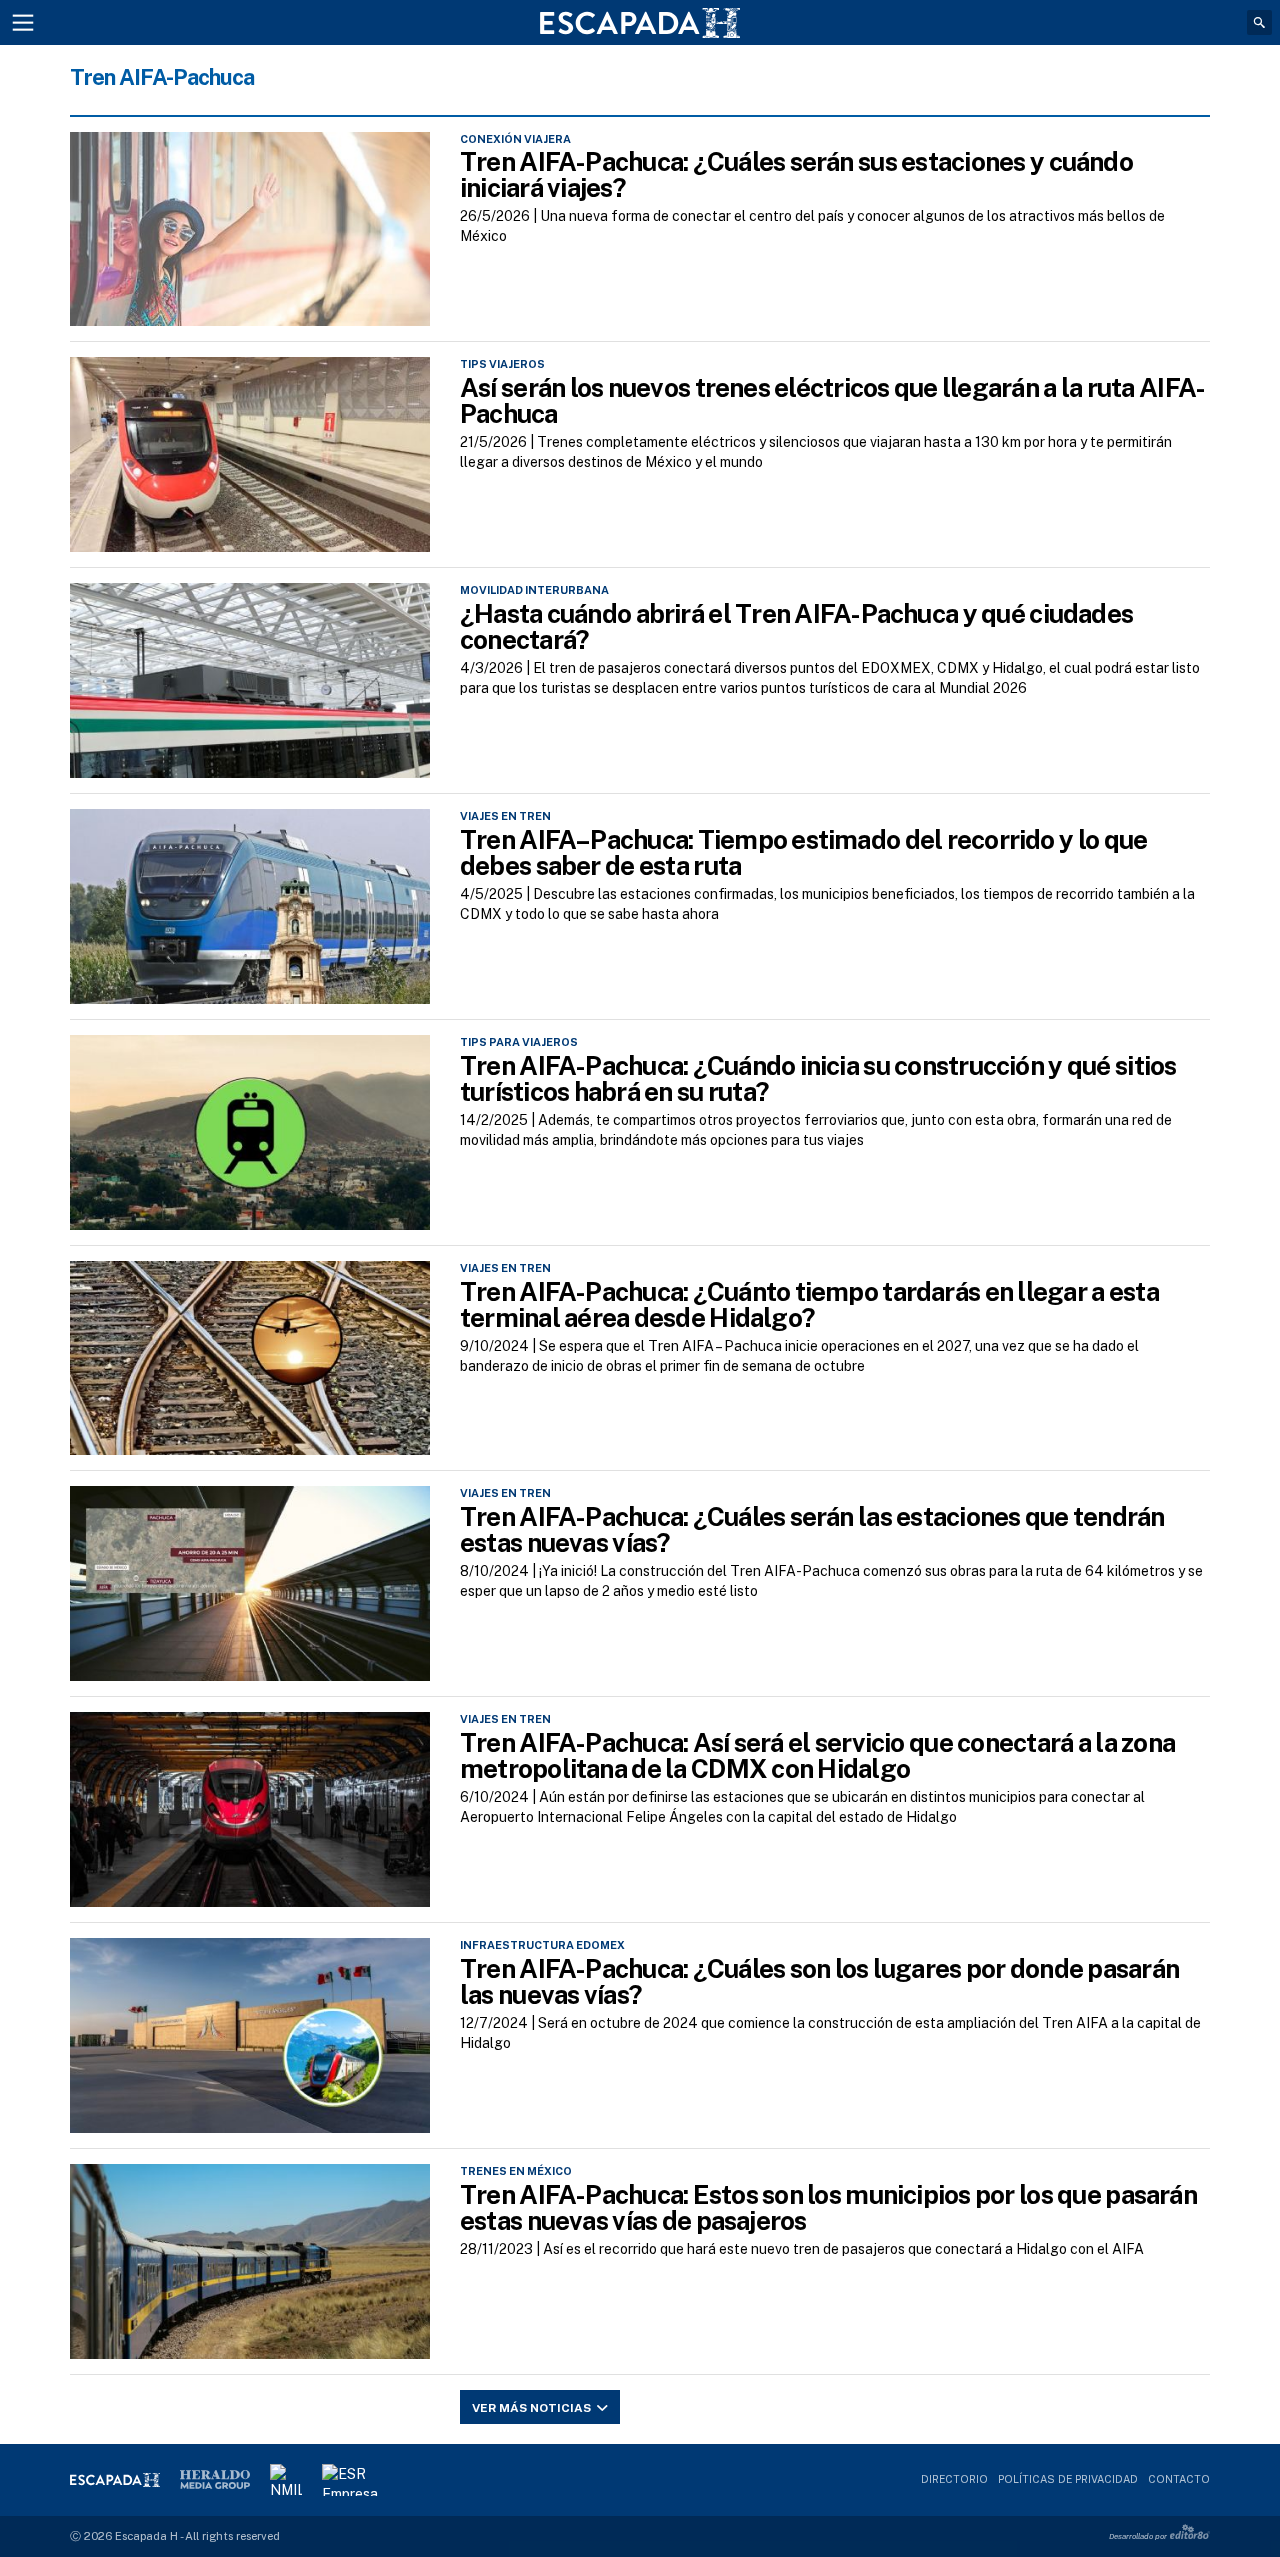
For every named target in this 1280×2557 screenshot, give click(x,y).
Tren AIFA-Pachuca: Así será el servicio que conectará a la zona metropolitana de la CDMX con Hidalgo (817, 1755)
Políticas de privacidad (1068, 2479)
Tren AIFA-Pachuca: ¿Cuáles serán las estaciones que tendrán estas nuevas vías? (812, 1529)
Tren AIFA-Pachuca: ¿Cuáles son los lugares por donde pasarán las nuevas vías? (819, 1981)
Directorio (954, 2479)
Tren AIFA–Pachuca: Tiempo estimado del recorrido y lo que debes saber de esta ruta (803, 852)
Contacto (1179, 2479)
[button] (1259, 22)
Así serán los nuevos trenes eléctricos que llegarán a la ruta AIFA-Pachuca (832, 400)
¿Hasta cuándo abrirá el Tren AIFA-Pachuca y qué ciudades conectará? (796, 626)
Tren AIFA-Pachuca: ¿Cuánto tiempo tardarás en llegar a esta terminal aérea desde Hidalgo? (809, 1304)
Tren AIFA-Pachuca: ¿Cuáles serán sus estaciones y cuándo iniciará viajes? (796, 174)
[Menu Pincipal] (22, 22)
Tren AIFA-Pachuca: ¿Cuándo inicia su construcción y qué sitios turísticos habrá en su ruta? (818, 1078)
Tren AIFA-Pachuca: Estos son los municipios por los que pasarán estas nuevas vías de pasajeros (828, 2207)
